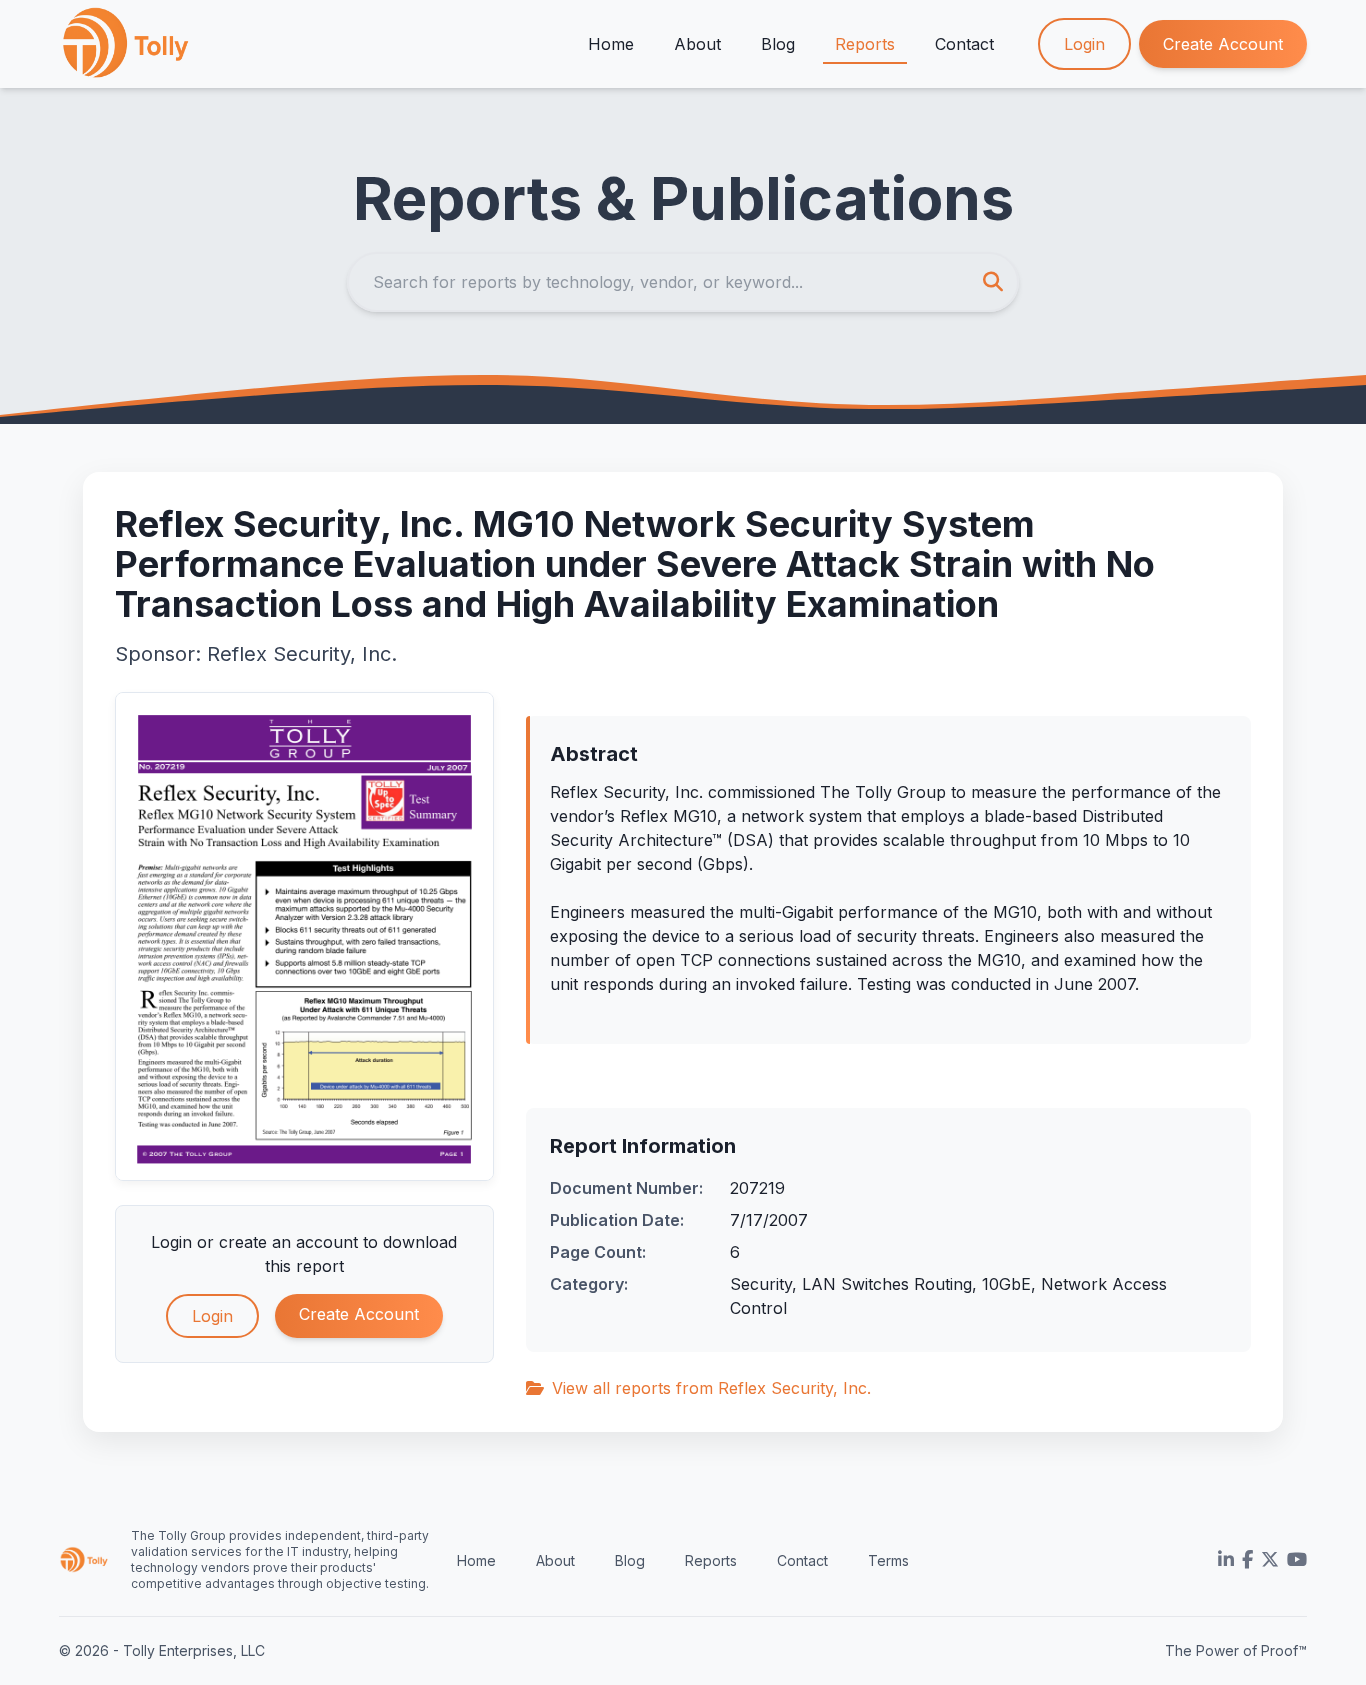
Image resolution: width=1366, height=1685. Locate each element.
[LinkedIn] (1226, 1560)
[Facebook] (1247, 1560)
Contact (964, 44)
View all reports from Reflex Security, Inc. (711, 1388)
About (697, 44)
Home (611, 44)
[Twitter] (1270, 1560)
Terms (888, 1560)
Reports (865, 44)
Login (1084, 44)
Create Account (1223, 44)
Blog (778, 44)
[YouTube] (1297, 1560)
